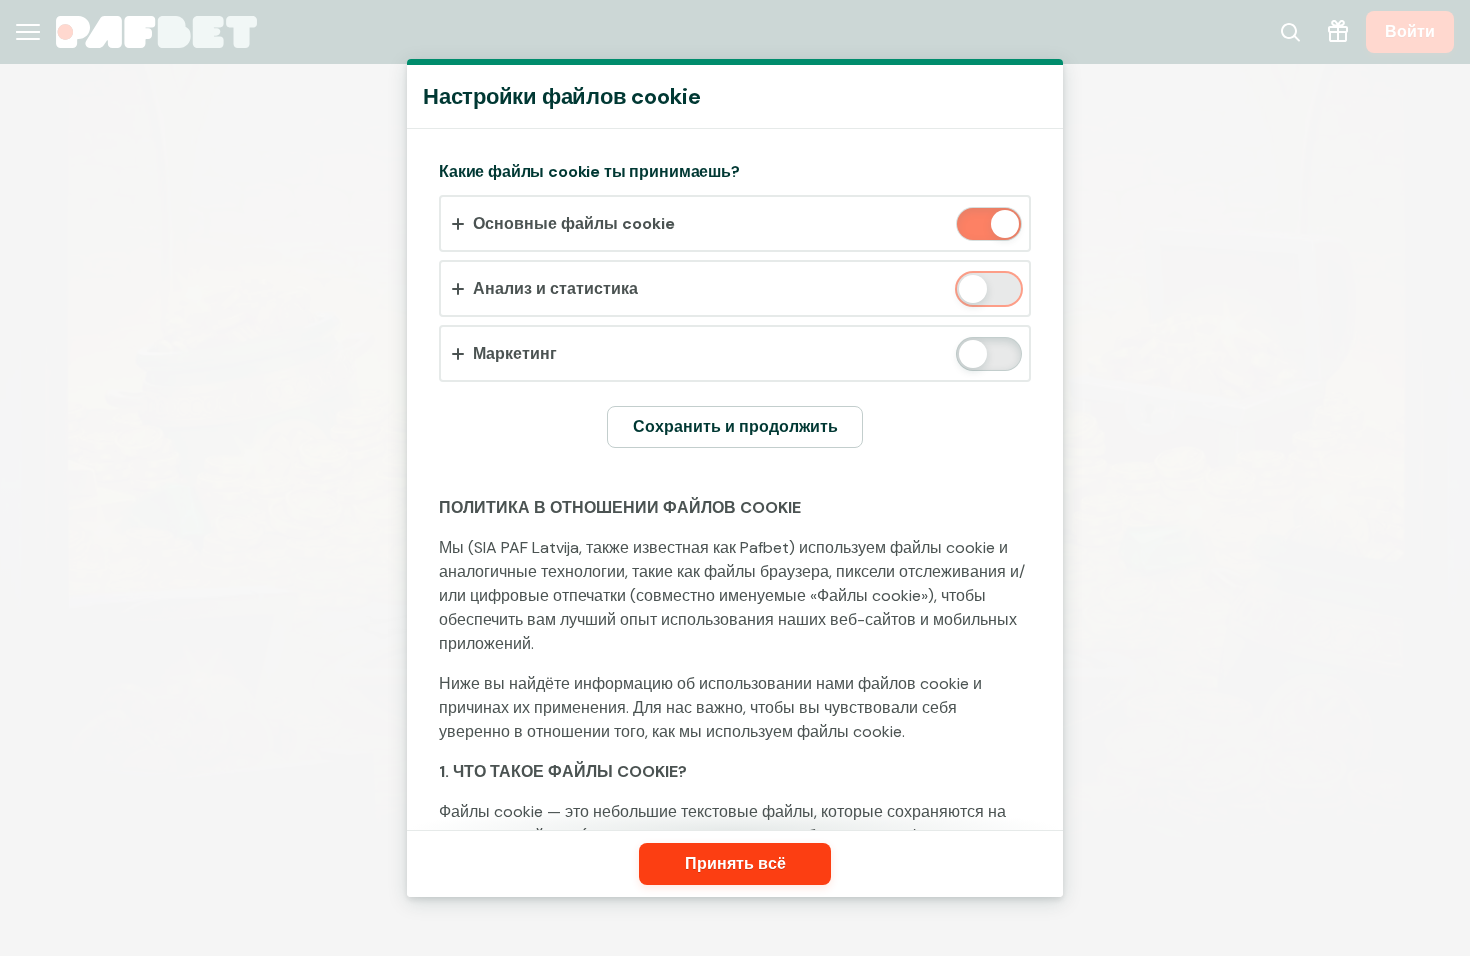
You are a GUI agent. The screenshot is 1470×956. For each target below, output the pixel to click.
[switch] (1003, 225)
